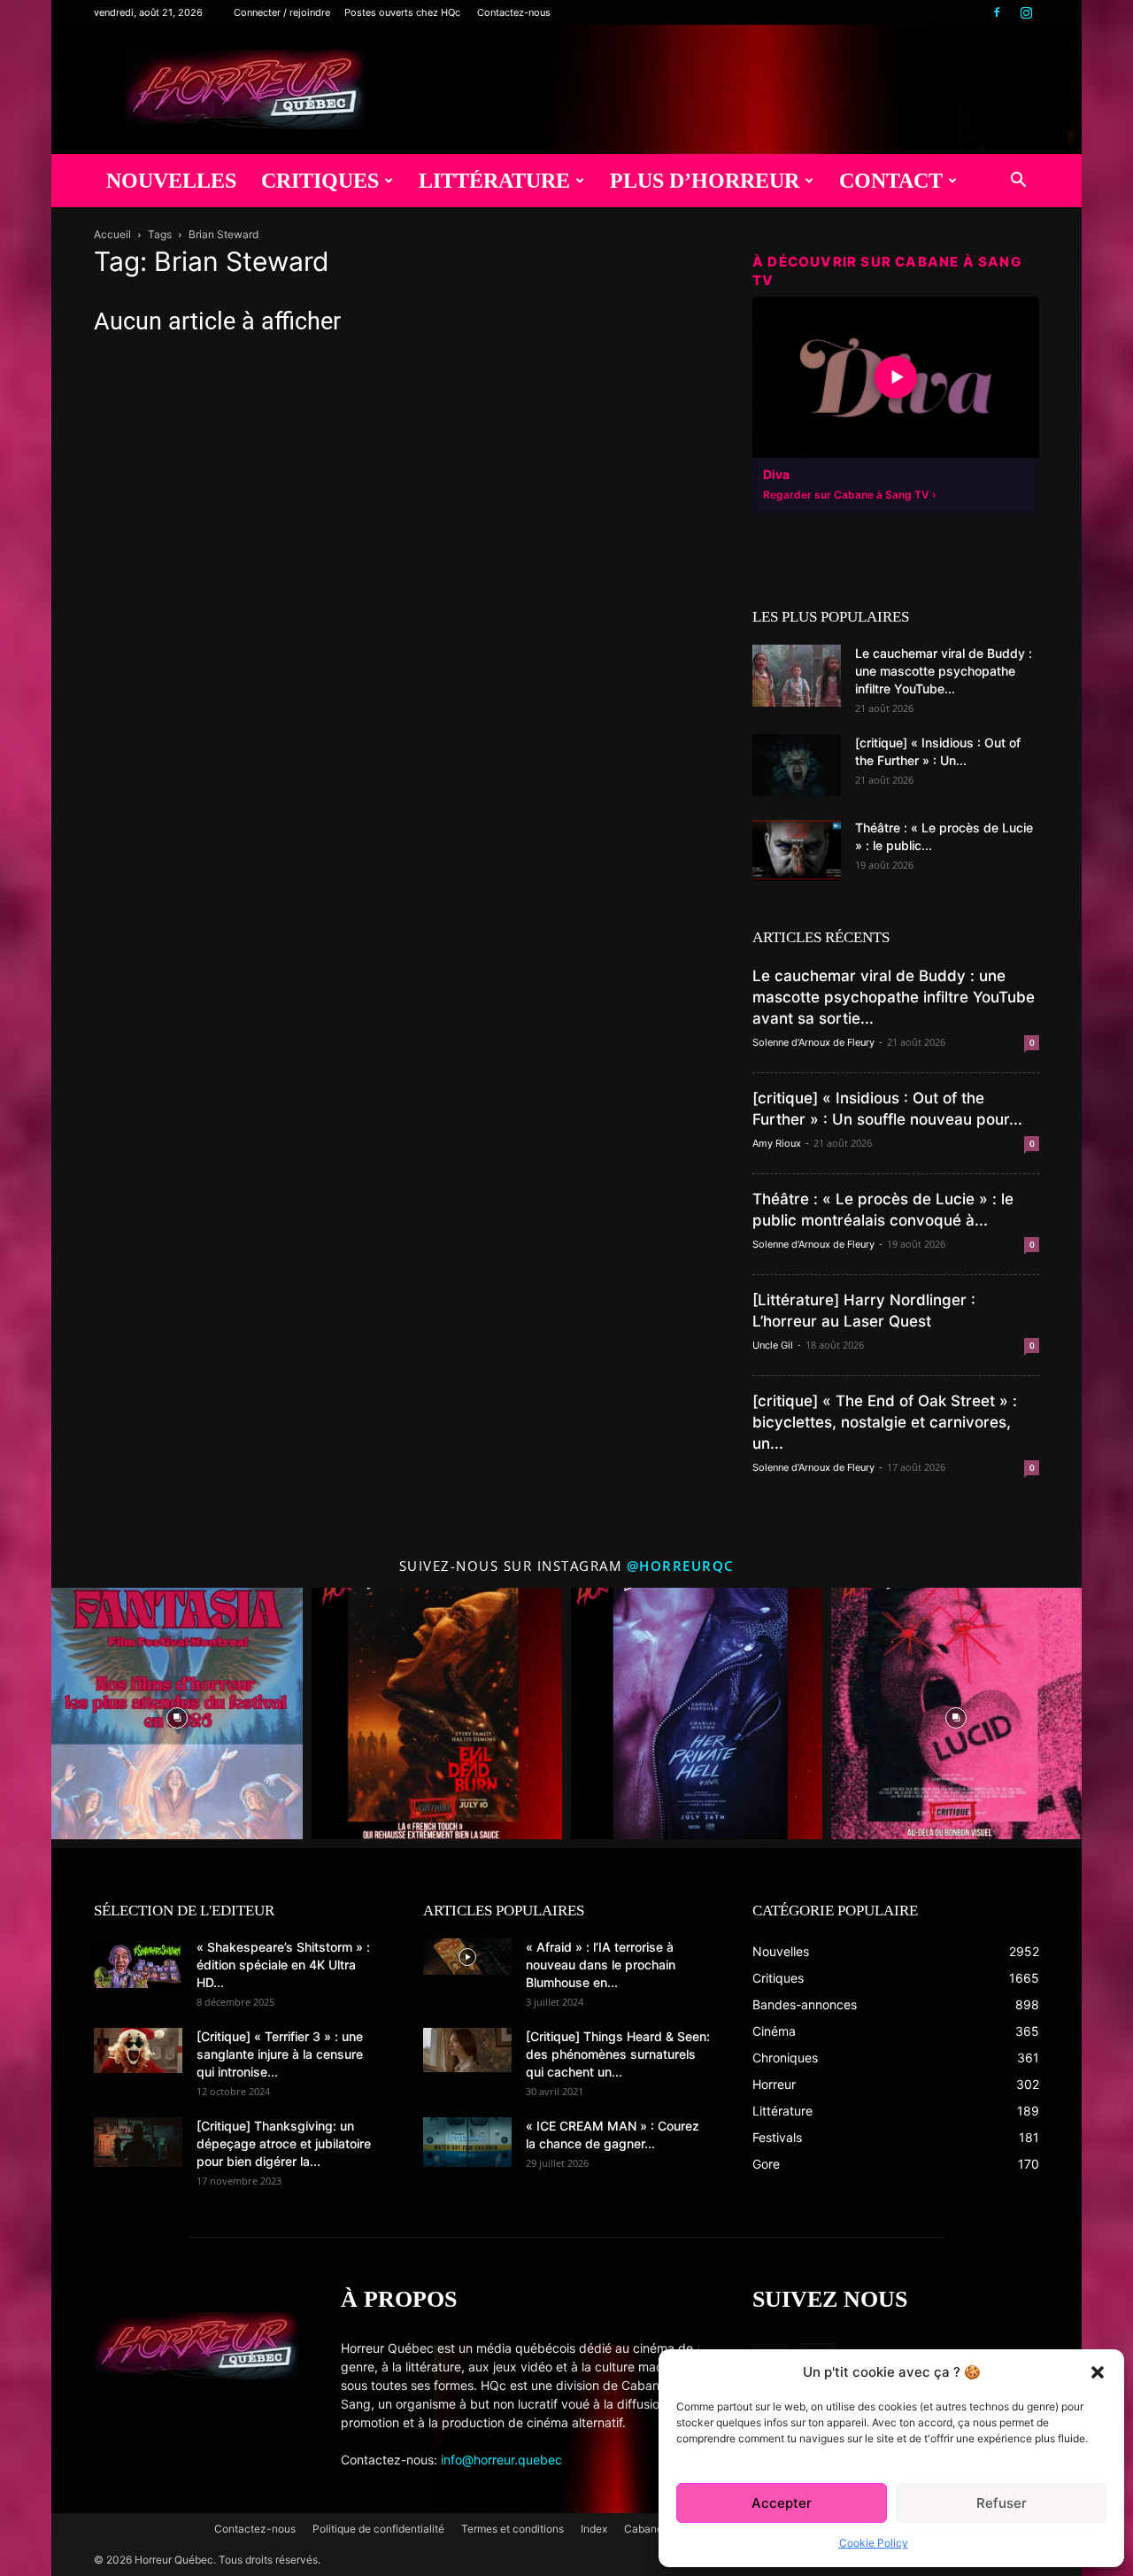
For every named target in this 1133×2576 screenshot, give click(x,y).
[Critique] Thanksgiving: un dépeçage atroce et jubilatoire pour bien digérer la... (284, 2143)
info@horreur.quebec (501, 2460)
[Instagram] (1026, 12)
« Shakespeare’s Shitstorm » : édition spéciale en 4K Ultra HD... (283, 1965)
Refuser (1002, 2503)
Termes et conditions (513, 2529)
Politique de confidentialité (378, 2529)
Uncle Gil (773, 1345)
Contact (891, 181)
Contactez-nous (514, 12)
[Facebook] (997, 12)
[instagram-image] (177, 1713)
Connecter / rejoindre (282, 12)
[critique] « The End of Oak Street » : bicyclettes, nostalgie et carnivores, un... (885, 1422)
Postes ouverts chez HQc (402, 12)
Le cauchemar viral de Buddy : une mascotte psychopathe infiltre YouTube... (944, 671)
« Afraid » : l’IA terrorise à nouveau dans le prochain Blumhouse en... (601, 1965)
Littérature (494, 181)
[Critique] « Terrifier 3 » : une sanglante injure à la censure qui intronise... (280, 2054)
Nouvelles (171, 181)
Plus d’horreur (705, 181)
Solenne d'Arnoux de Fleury (813, 1042)
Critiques (320, 181)
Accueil (112, 234)
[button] (1098, 2372)
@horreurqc (681, 1566)
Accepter (782, 2503)
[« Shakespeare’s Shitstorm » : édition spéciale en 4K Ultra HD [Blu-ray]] (138, 1963)
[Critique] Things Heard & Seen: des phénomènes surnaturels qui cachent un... (618, 2054)
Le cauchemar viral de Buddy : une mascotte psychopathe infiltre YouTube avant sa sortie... (894, 997)
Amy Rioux (777, 1143)
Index (594, 2529)
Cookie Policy (874, 2543)
